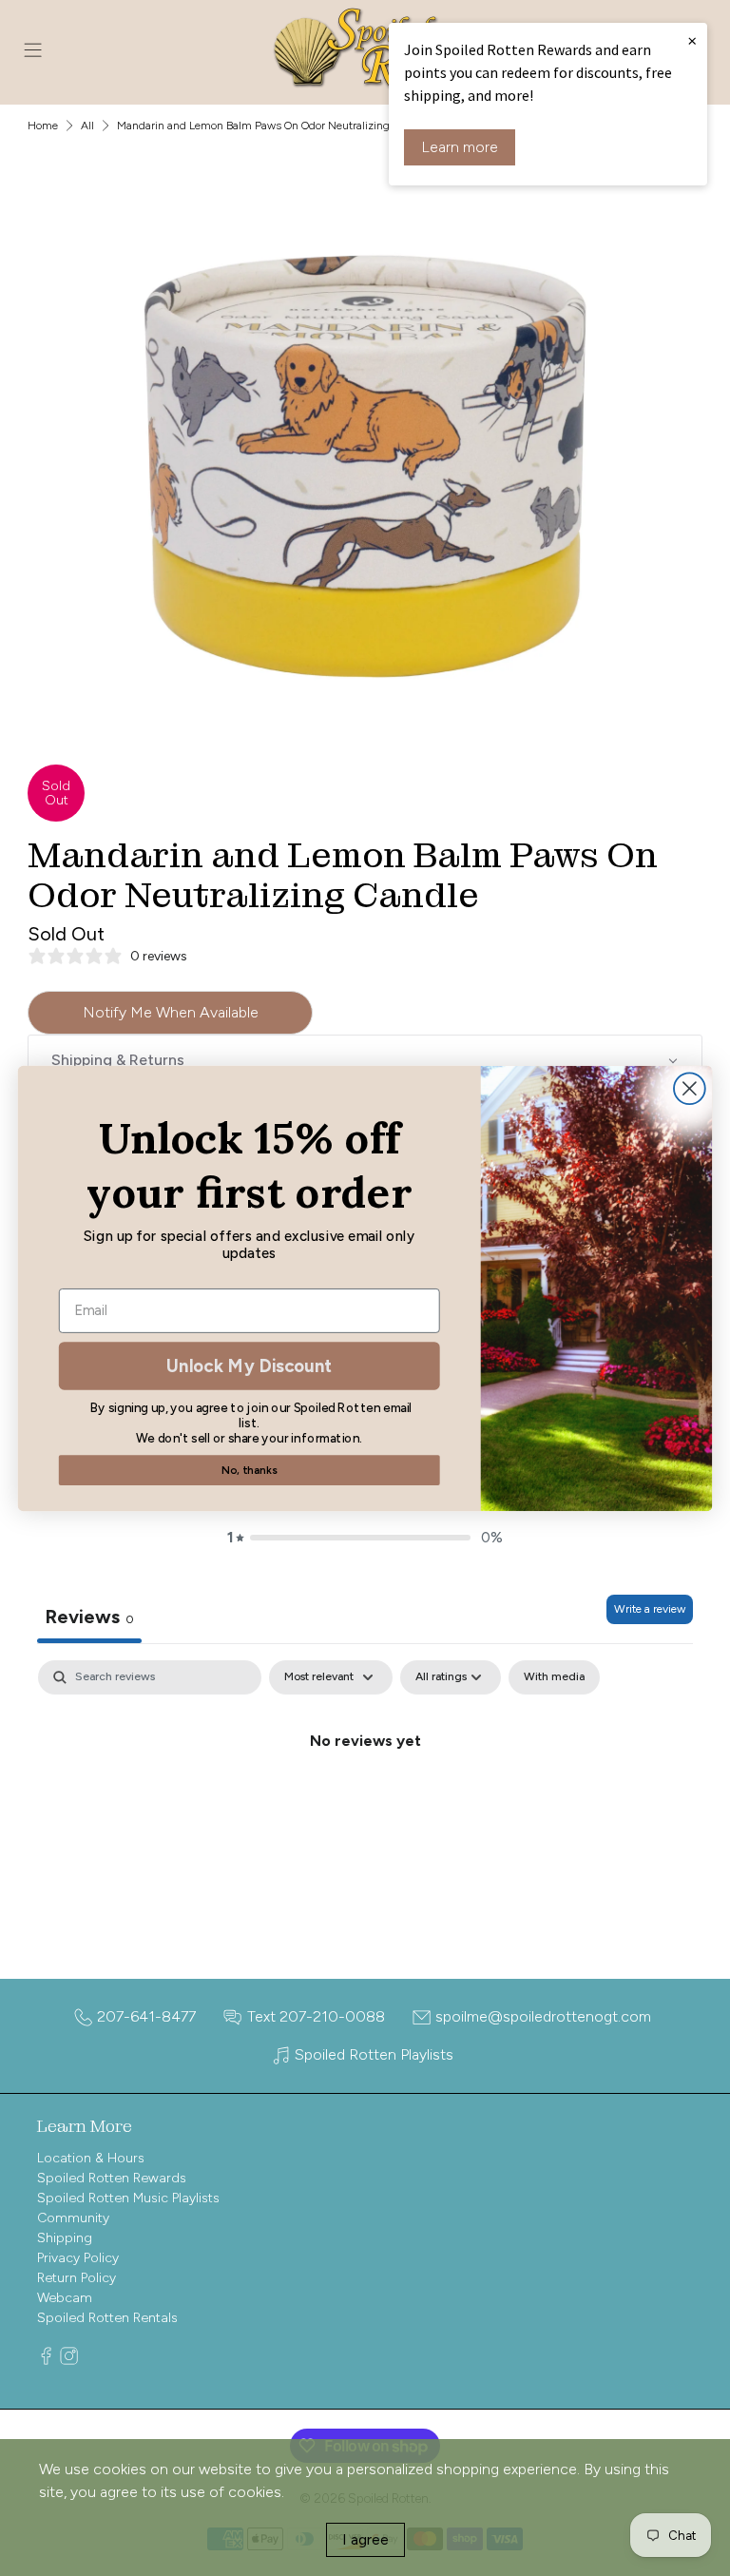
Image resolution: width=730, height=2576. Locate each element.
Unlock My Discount (249, 1365)
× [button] (692, 40)
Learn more (460, 147)
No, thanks (249, 1470)
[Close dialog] (690, 1088)
